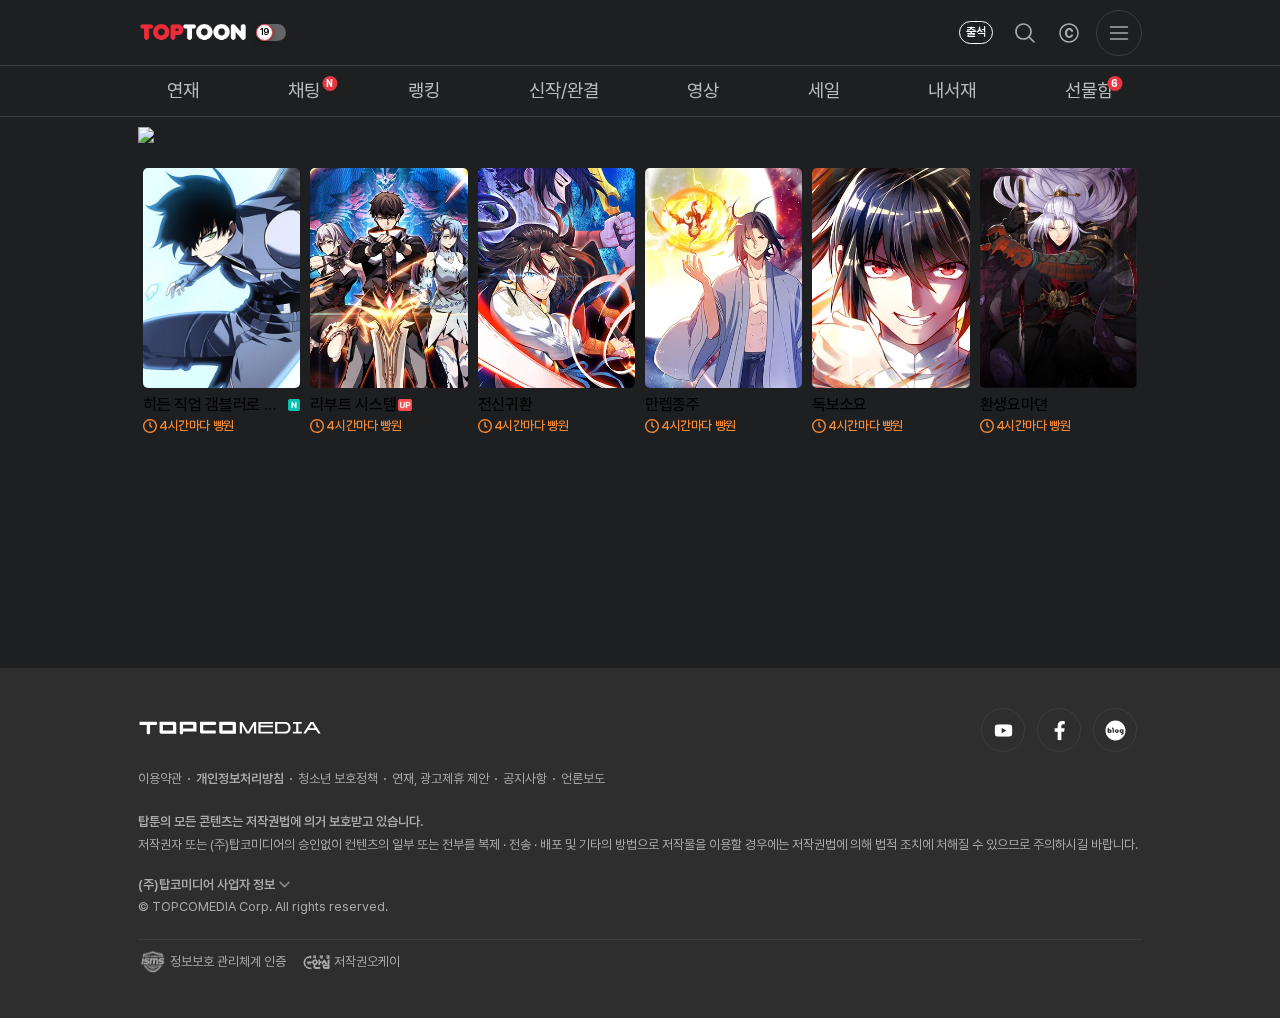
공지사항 (525, 778)
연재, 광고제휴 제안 (440, 778)
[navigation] (183, 91)
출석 (976, 32)
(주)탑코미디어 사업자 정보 (206, 884)
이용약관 (160, 778)
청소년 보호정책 (338, 778)
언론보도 (583, 778)
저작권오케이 (367, 961)
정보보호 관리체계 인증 (228, 961)
